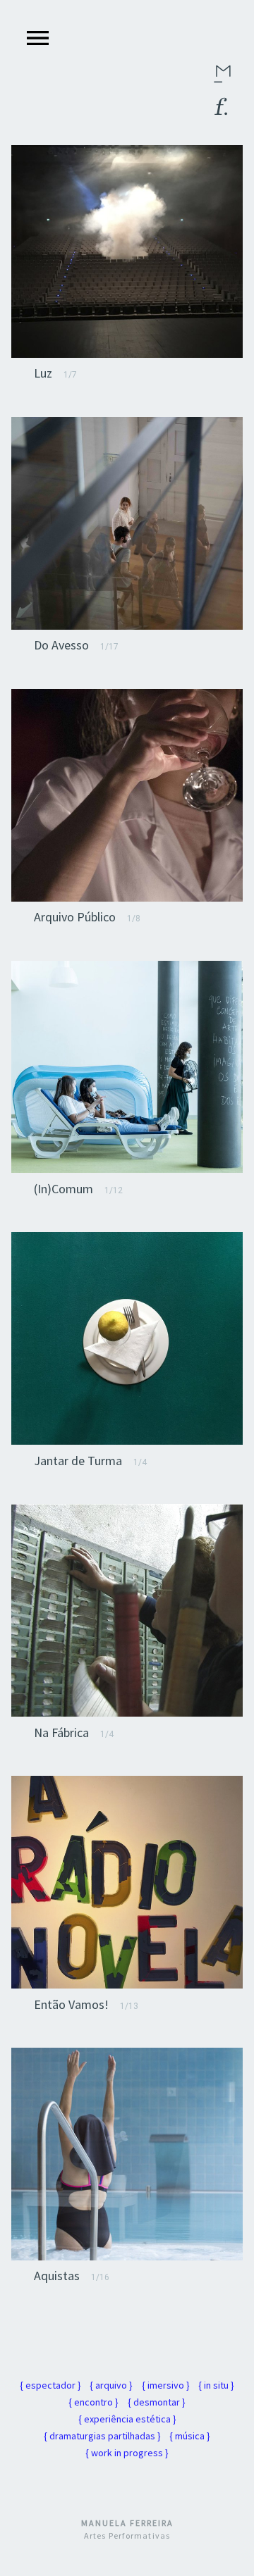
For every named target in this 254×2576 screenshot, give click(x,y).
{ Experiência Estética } (127, 2419)
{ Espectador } (50, 2385)
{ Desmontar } (157, 2402)
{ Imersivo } (166, 2385)
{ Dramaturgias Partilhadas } (102, 2436)
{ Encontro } (93, 2402)
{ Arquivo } (111, 2385)
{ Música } (190, 2436)
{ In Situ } (216, 2385)
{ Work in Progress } (127, 2453)
